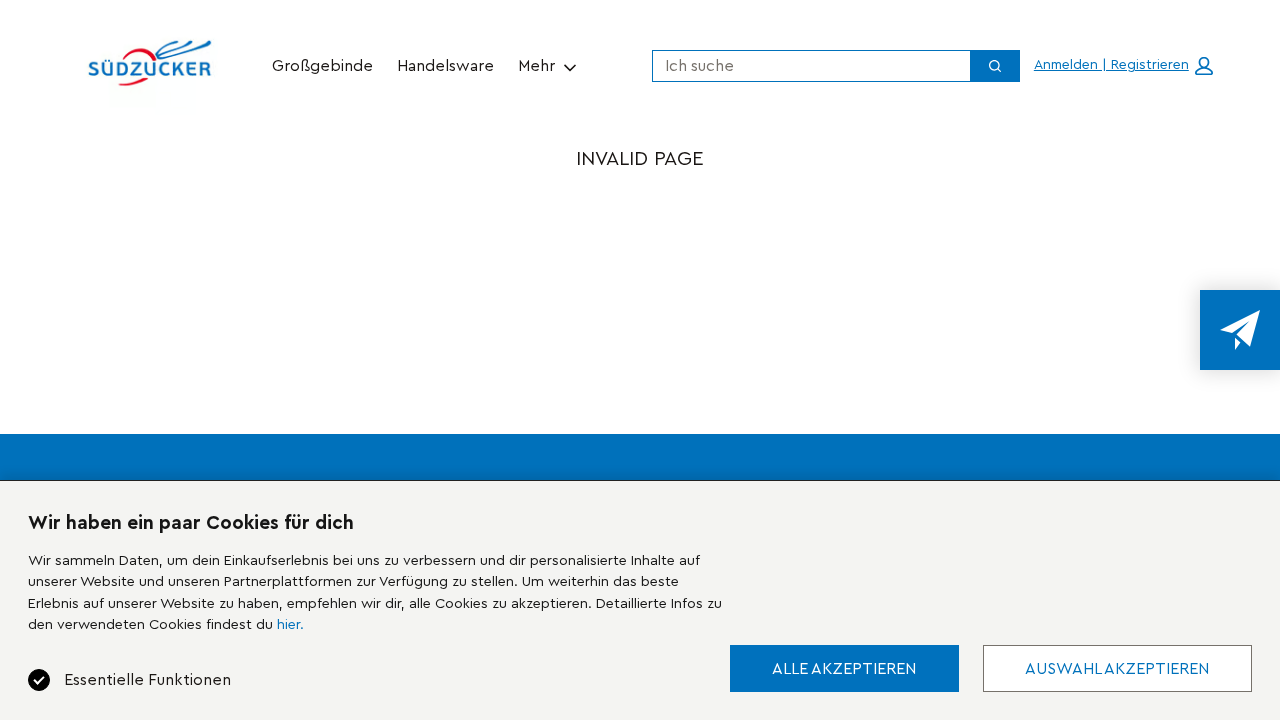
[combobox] (803, 66)
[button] (1123, 65)
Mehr (536, 66)
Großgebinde (322, 66)
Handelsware (445, 66)
